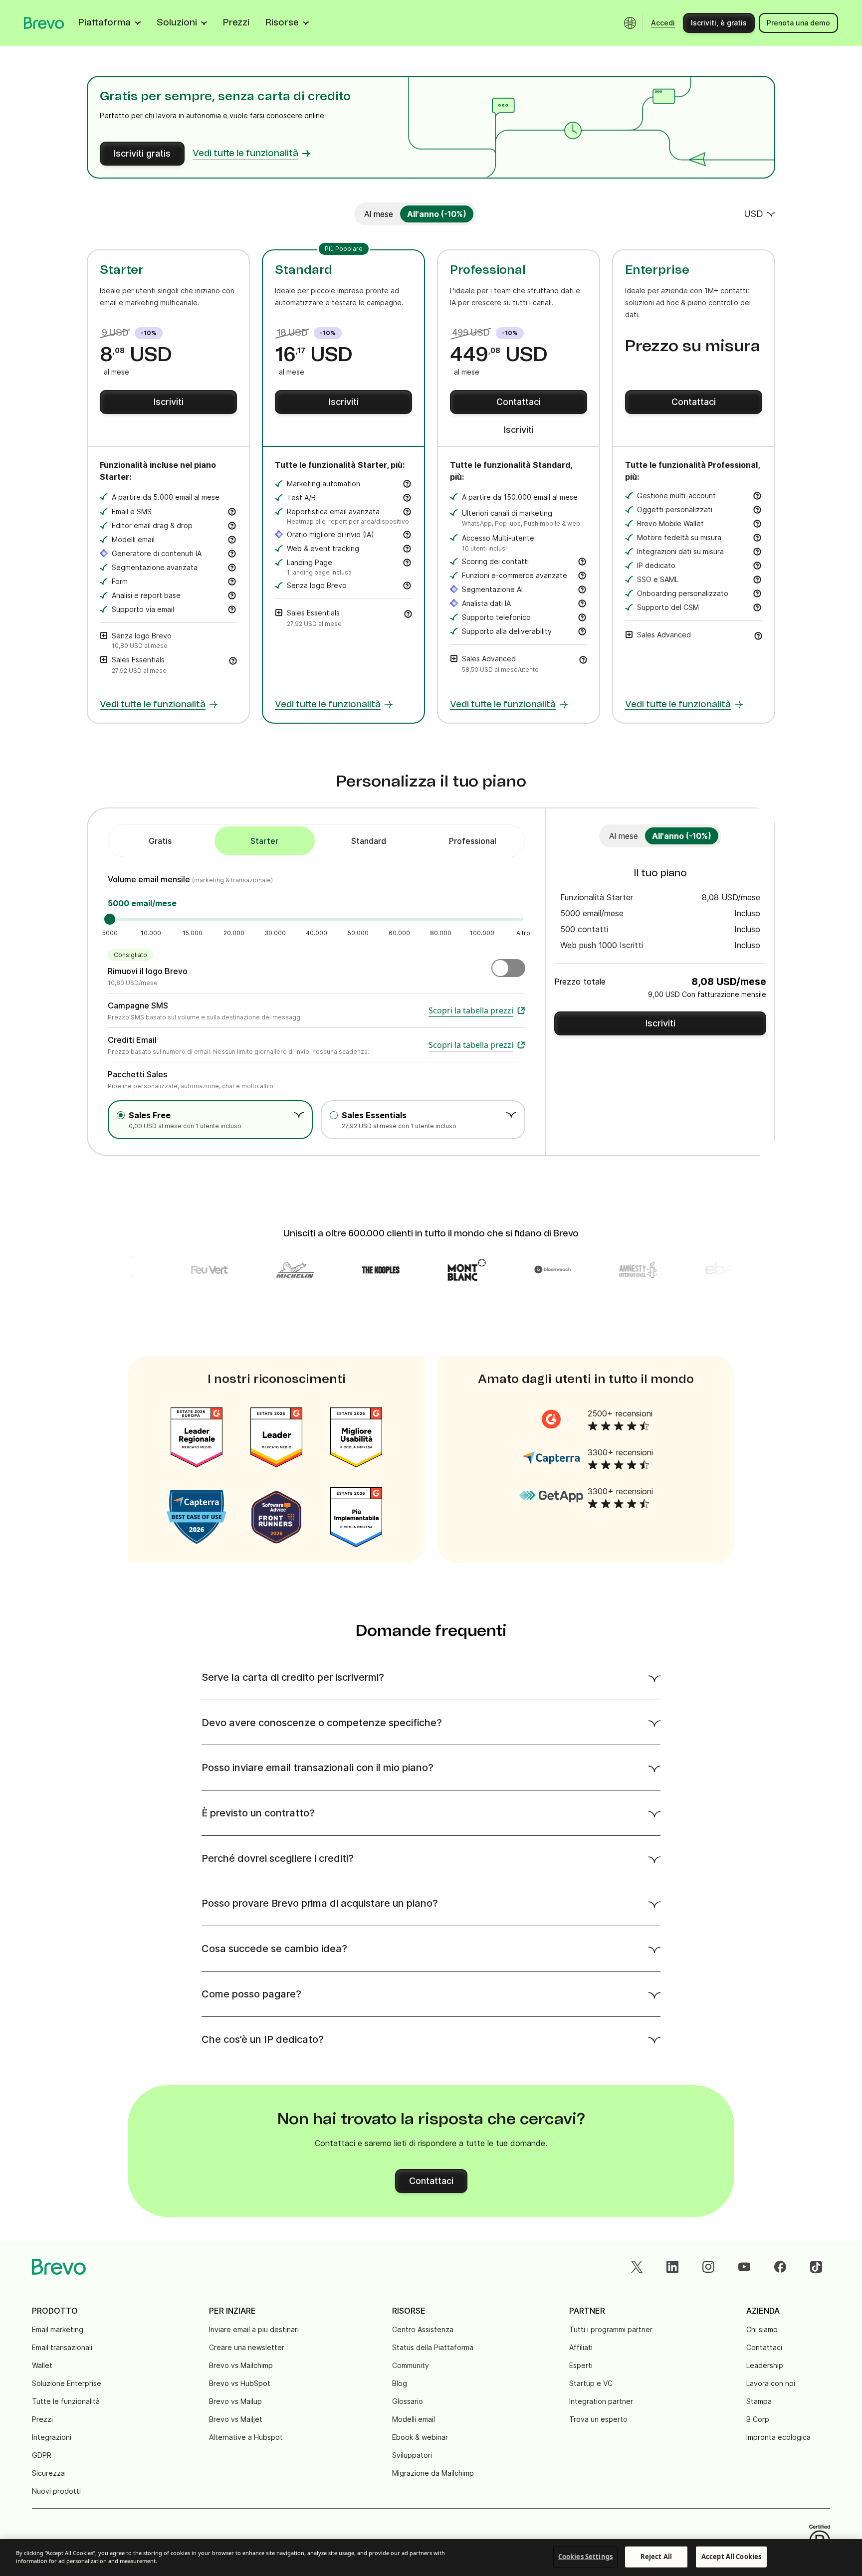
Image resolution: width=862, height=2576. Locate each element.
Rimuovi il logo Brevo (148, 971)
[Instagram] (708, 2267)
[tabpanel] (265, 841)
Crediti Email (132, 1040)
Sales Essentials (374, 1115)
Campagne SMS (138, 1005)
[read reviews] (551, 1419)
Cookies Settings (585, 2557)
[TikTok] (816, 2267)
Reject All (656, 2557)
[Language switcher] (630, 23)
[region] (431, 2558)
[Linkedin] (672, 2267)
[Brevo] (44, 23)
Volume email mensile (150, 879)
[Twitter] (637, 2267)
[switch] (379, 214)
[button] (233, 660)
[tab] (160, 841)
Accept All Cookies (731, 2557)
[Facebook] (780, 2267)
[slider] (110, 919)
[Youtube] (744, 2267)
